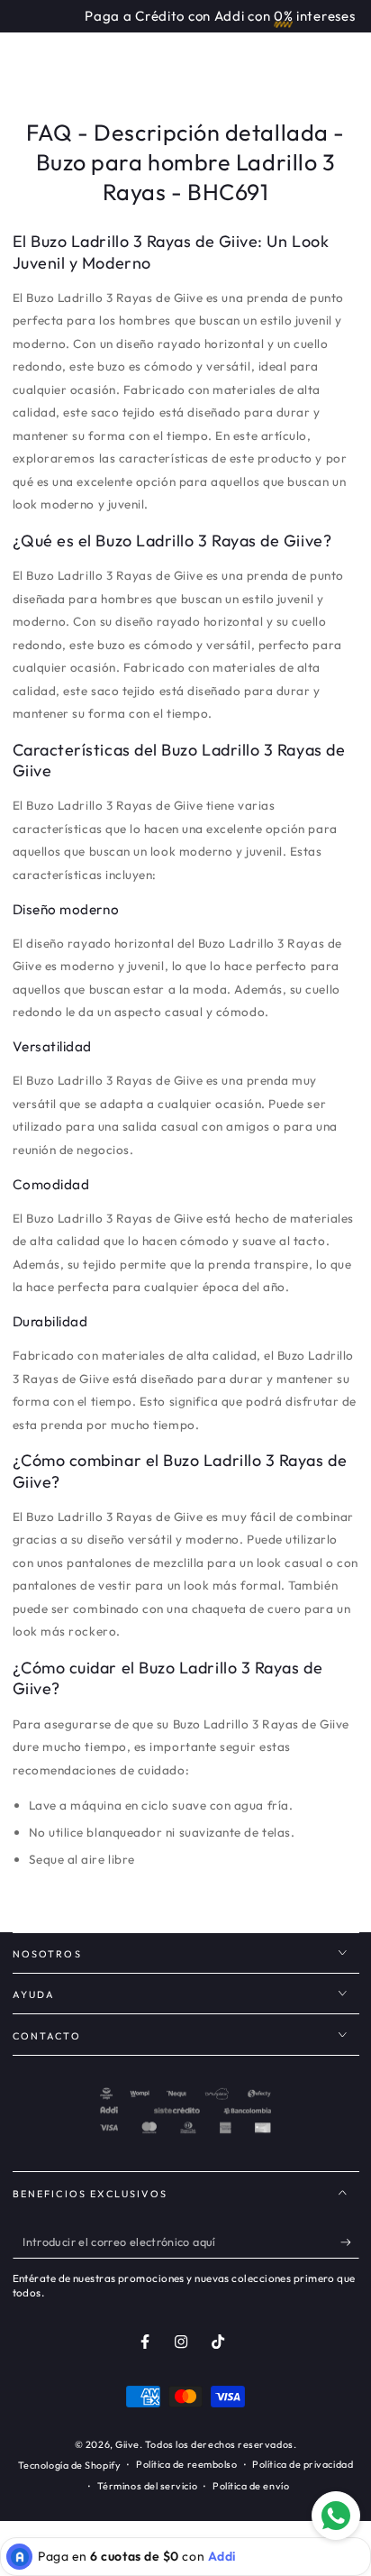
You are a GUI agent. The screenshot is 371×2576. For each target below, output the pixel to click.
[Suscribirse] (350, 2242)
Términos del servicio (147, 2486)
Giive (127, 2444)
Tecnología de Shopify (69, 2465)
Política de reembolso (186, 2464)
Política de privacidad (303, 2464)
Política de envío (251, 2486)
